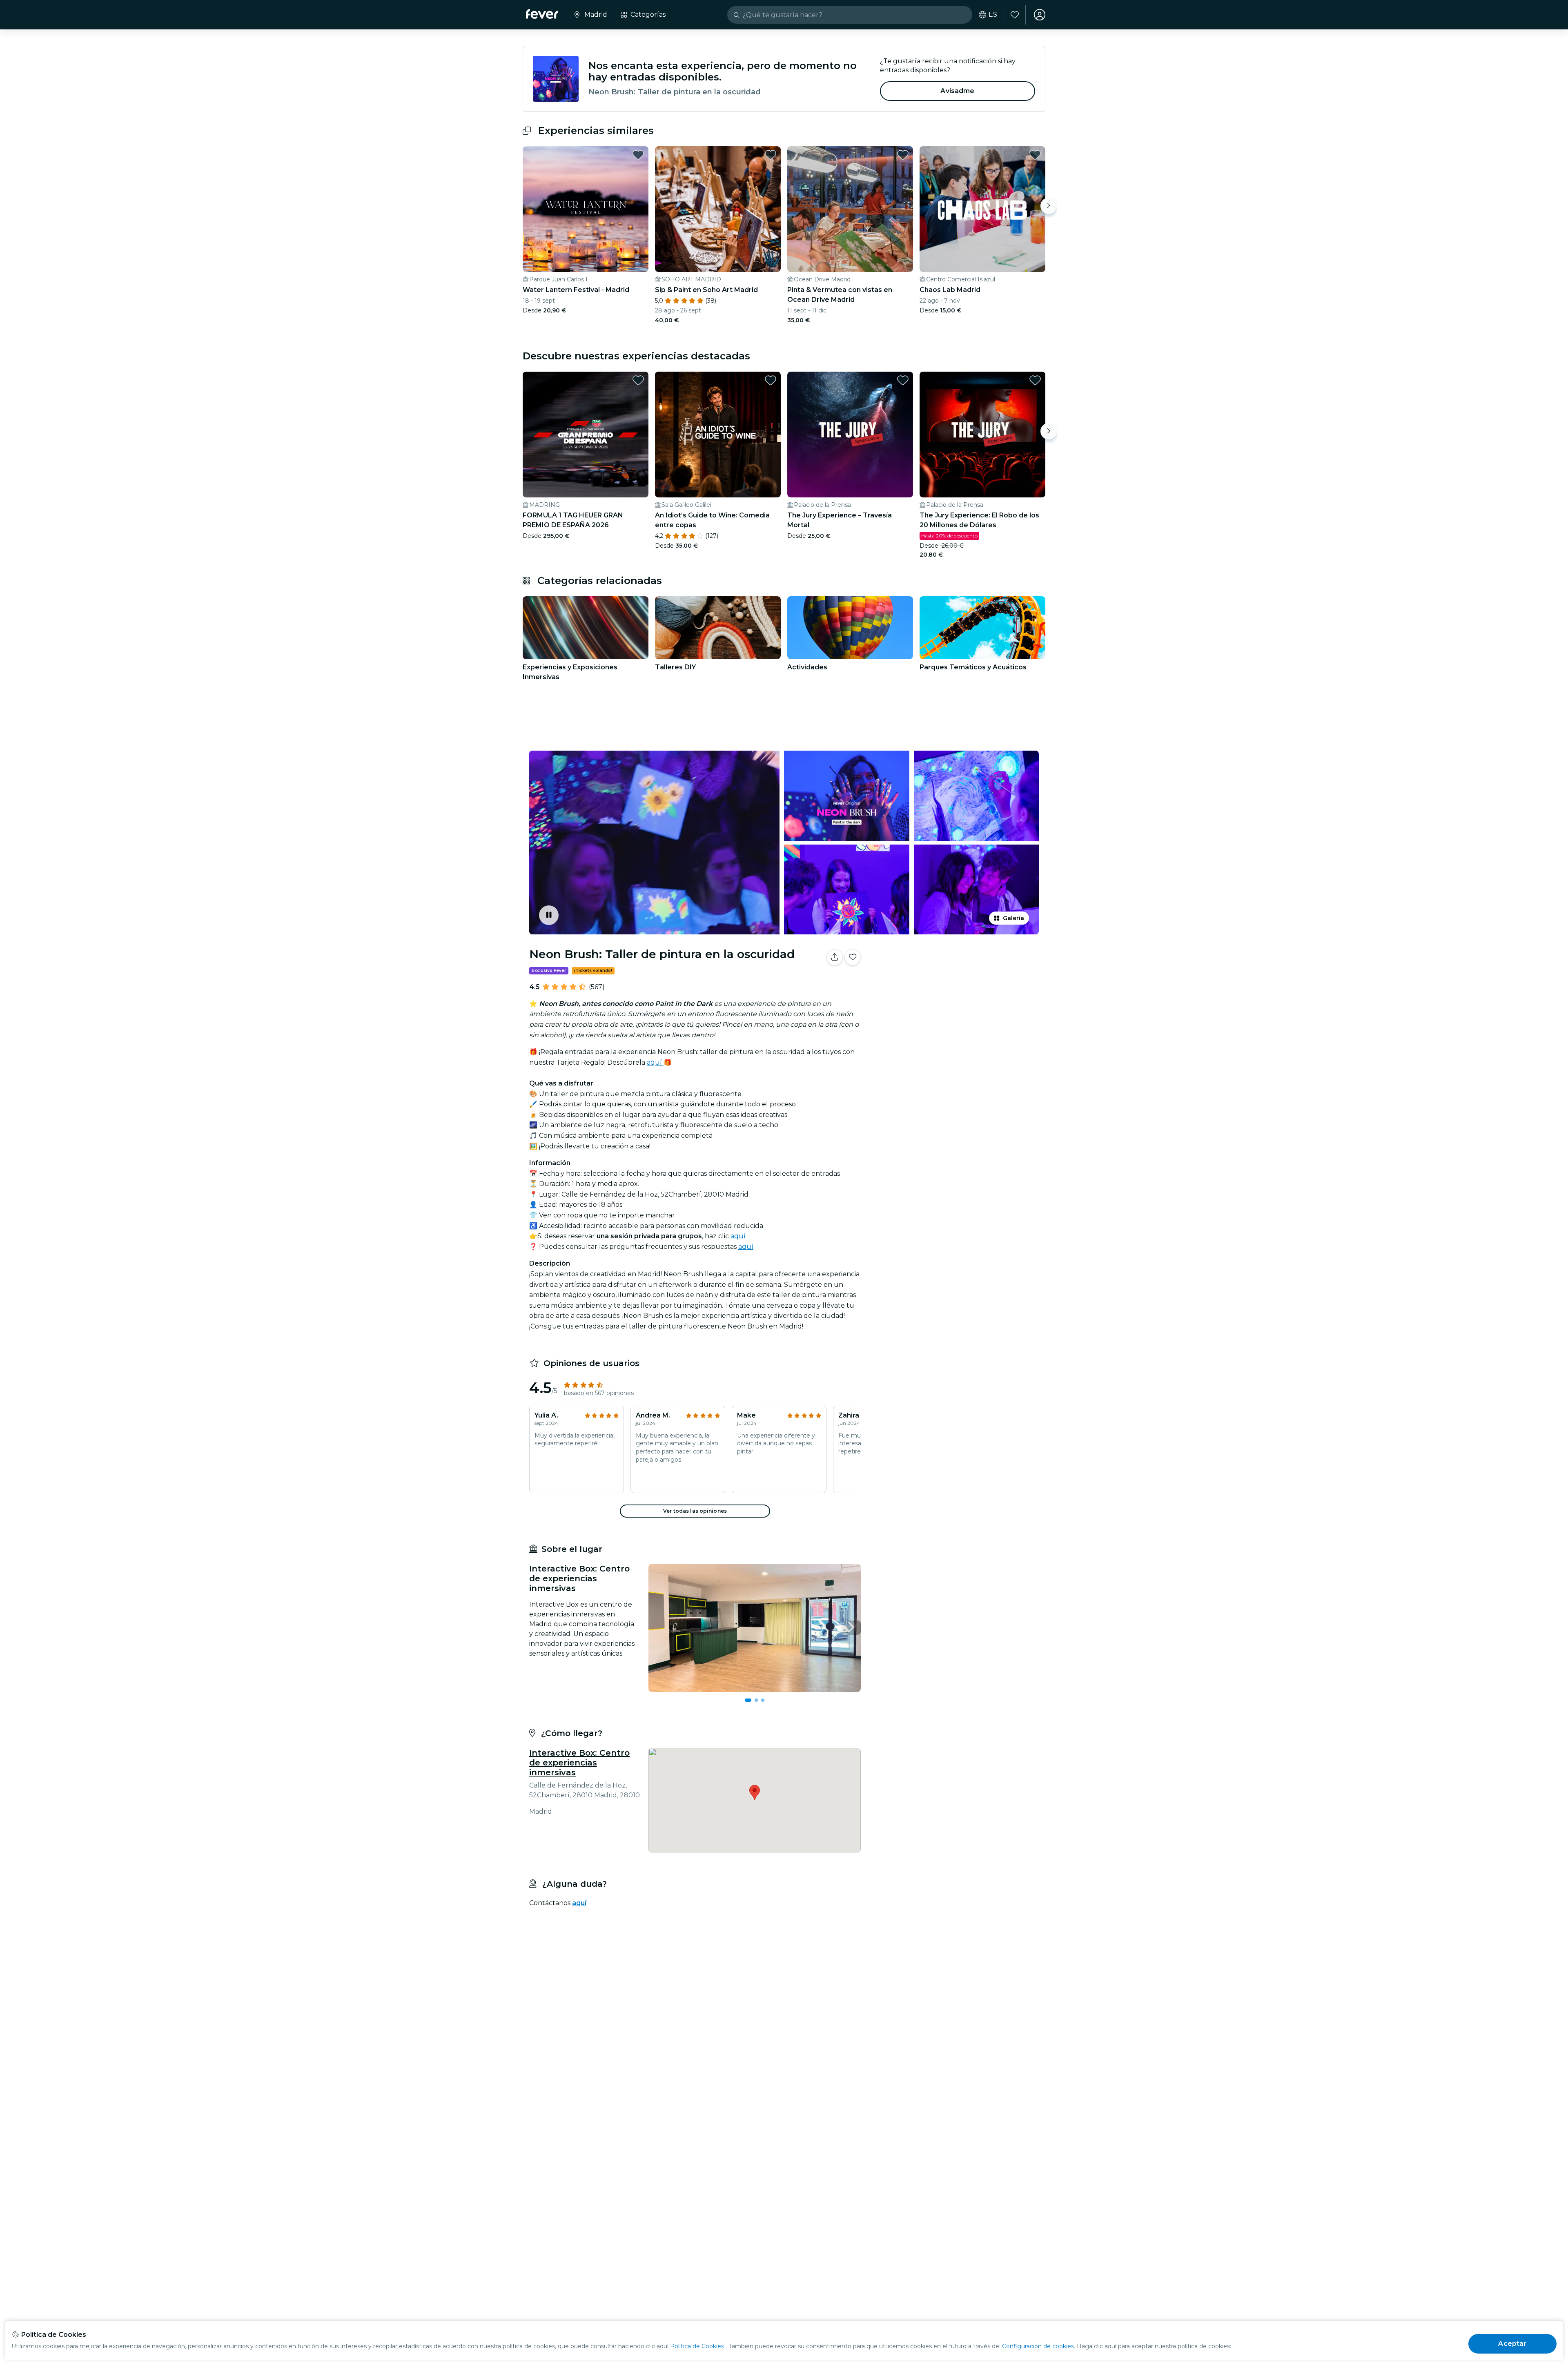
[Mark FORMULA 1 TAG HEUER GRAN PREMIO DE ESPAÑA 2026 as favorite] (638, 380)
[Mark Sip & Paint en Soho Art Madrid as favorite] (771, 155)
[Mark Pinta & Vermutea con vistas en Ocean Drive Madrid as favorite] (903, 155)
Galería (1013, 918)
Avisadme (957, 91)
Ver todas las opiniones (695, 1511)
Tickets (955, 983)
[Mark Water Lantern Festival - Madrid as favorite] (638, 155)
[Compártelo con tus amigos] (835, 957)
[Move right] (1049, 206)
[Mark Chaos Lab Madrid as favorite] (1035, 155)
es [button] (993, 15)
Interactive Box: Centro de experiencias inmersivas (579, 1763)
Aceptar (1512, 2344)
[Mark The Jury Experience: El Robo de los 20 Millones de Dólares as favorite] (1035, 380)
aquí (655, 1062)
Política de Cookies (697, 2346)
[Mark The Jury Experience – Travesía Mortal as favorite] (903, 380)
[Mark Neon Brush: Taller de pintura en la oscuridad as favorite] (853, 957)
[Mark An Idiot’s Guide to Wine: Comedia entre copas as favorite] (771, 380)
